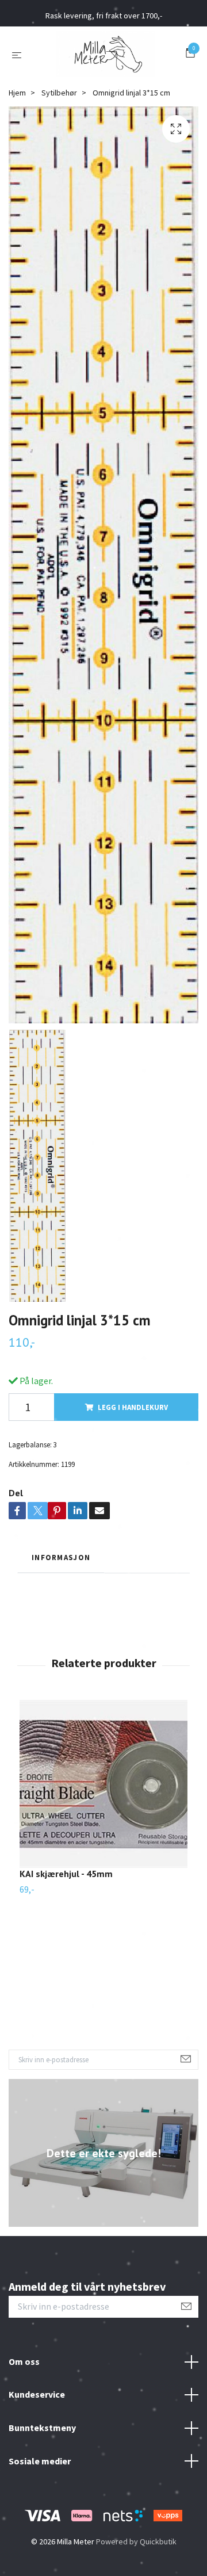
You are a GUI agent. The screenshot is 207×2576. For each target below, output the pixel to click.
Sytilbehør (59, 93)
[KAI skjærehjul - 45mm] (103, 1784)
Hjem (17, 93)
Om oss (24, 2361)
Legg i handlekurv (133, 1407)
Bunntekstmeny (42, 2428)
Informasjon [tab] (61, 1557)
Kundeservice (37, 2394)
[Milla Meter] (106, 54)
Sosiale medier (40, 2461)
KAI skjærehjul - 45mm (66, 1874)
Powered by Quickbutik (136, 2541)
